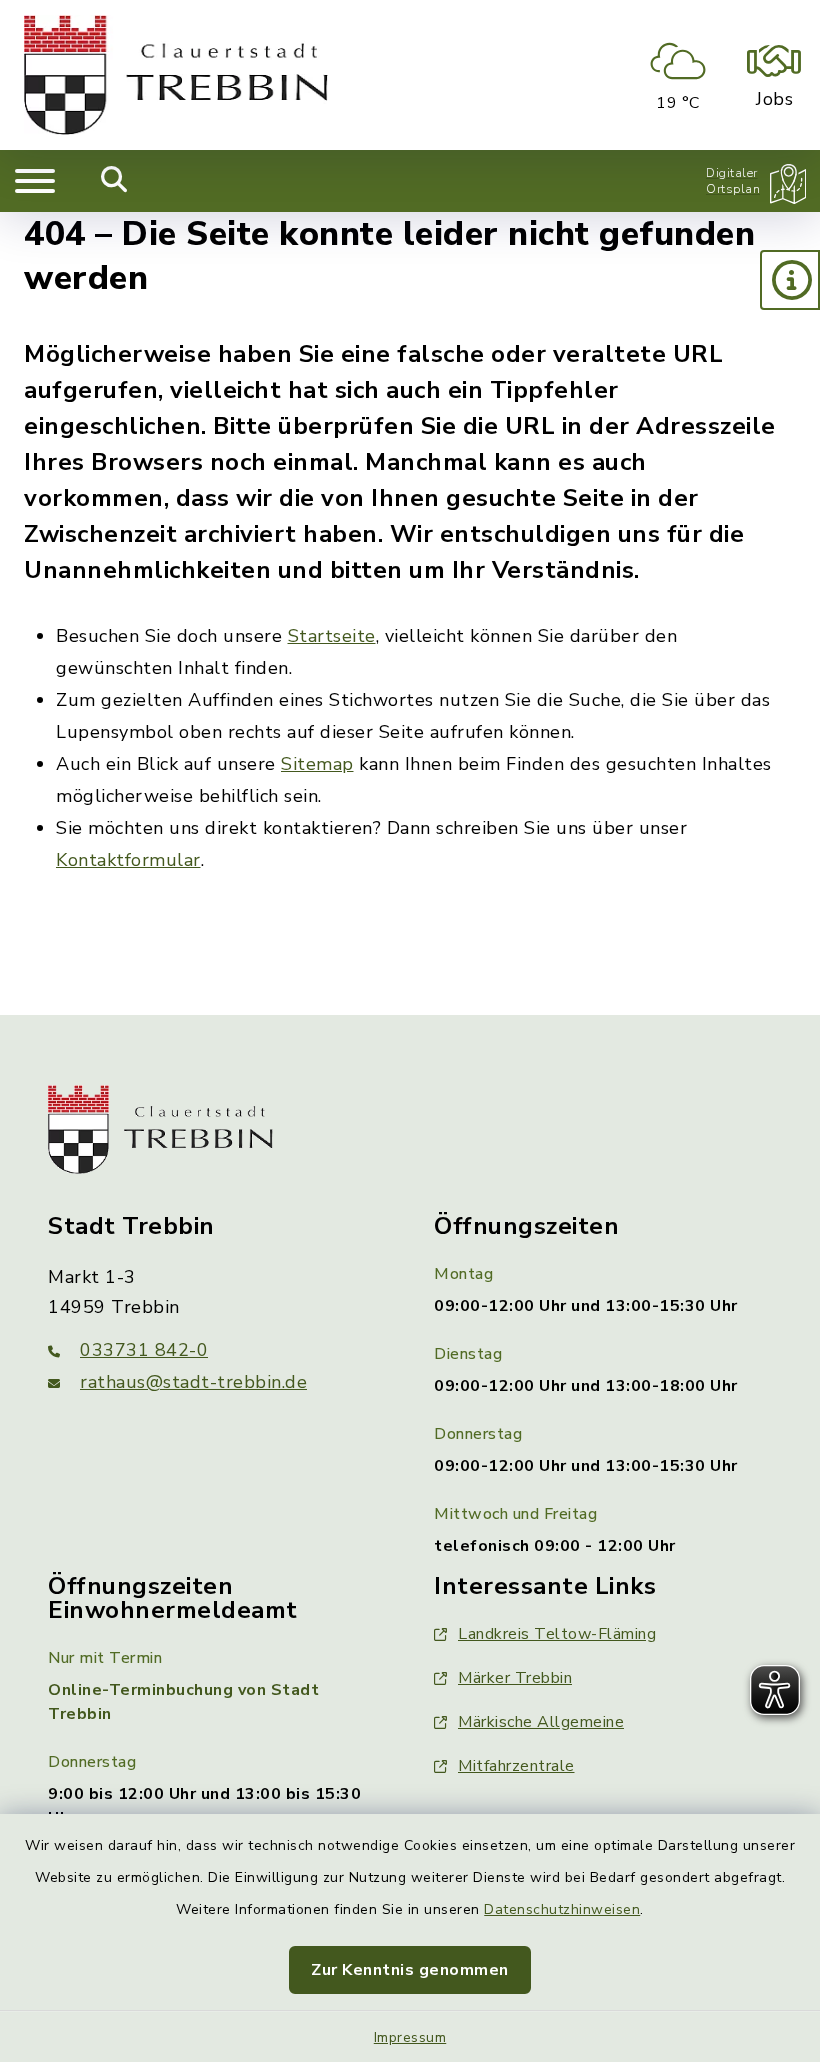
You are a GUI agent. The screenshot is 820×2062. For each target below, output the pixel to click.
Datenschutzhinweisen (562, 1909)
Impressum (410, 2037)
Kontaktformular (128, 860)
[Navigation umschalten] (35, 181)
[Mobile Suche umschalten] (114, 181)
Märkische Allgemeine (541, 1722)
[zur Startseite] (176, 75)
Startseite (332, 636)
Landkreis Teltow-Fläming (557, 1634)
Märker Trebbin (515, 1678)
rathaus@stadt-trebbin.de (193, 1382)
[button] (790, 280)
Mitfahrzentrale (516, 1766)
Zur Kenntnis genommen (410, 1970)
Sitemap (317, 764)
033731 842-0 (144, 1350)
